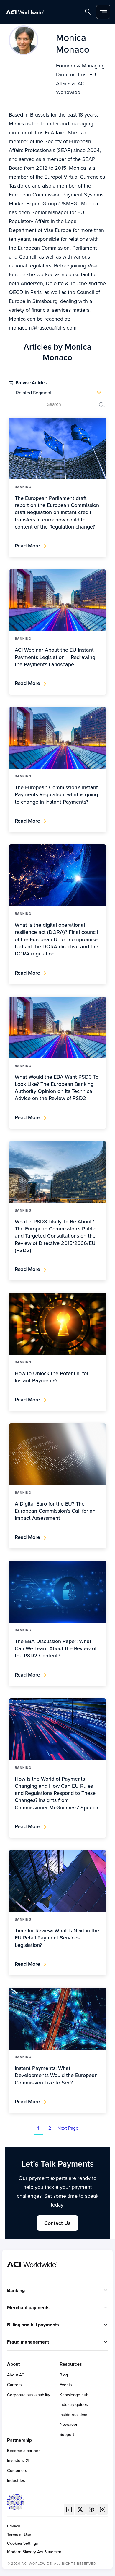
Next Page (68, 2128)
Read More (27, 546)
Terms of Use (19, 2535)
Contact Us (57, 2223)
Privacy (14, 2526)
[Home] (25, 12)
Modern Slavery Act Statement (35, 2552)
